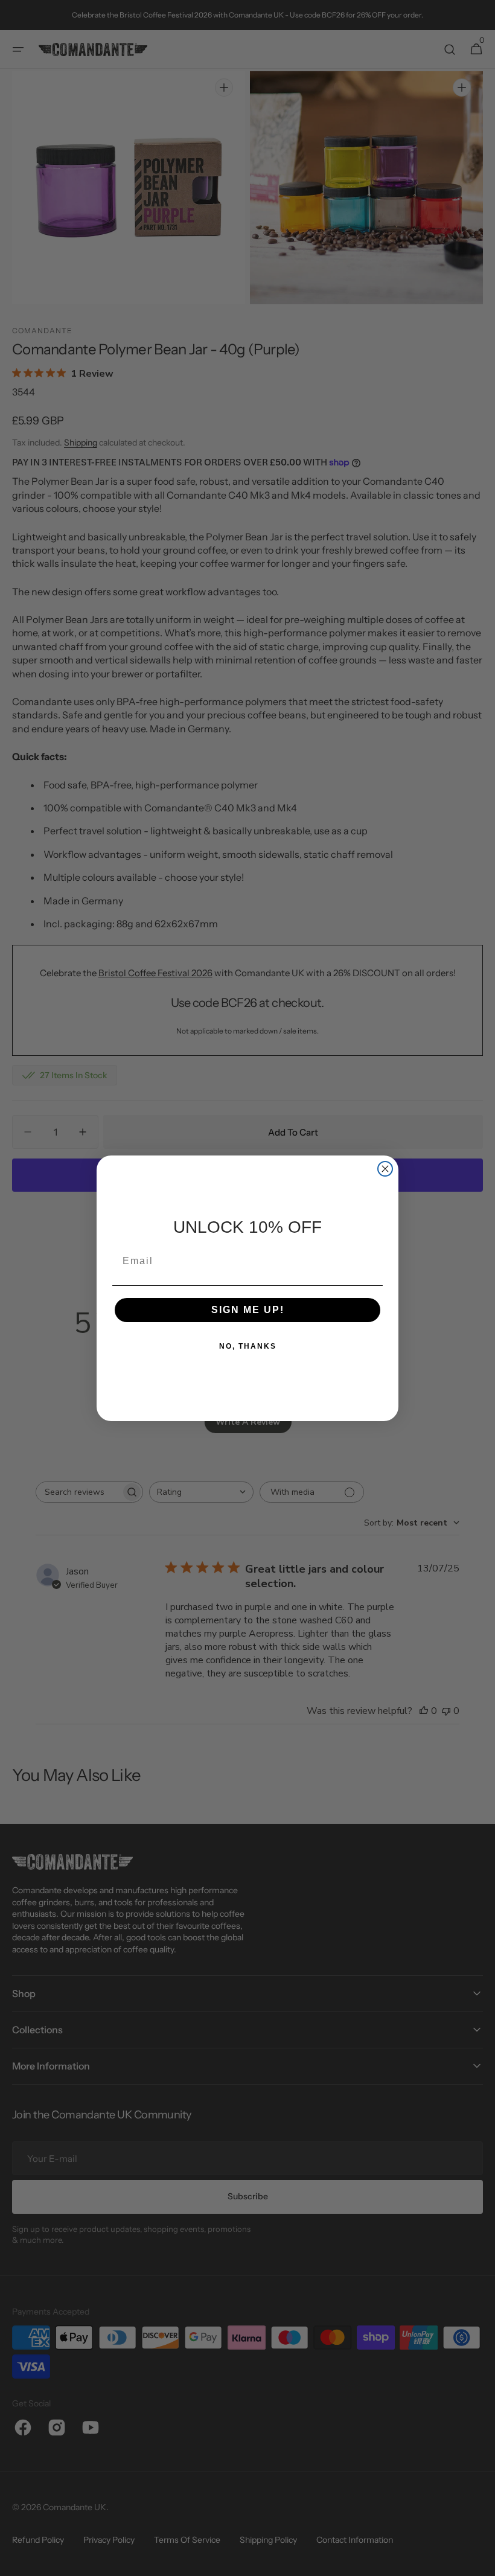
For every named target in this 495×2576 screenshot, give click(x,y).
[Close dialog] (385, 1169)
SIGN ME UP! (248, 1310)
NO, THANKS (248, 1346)
